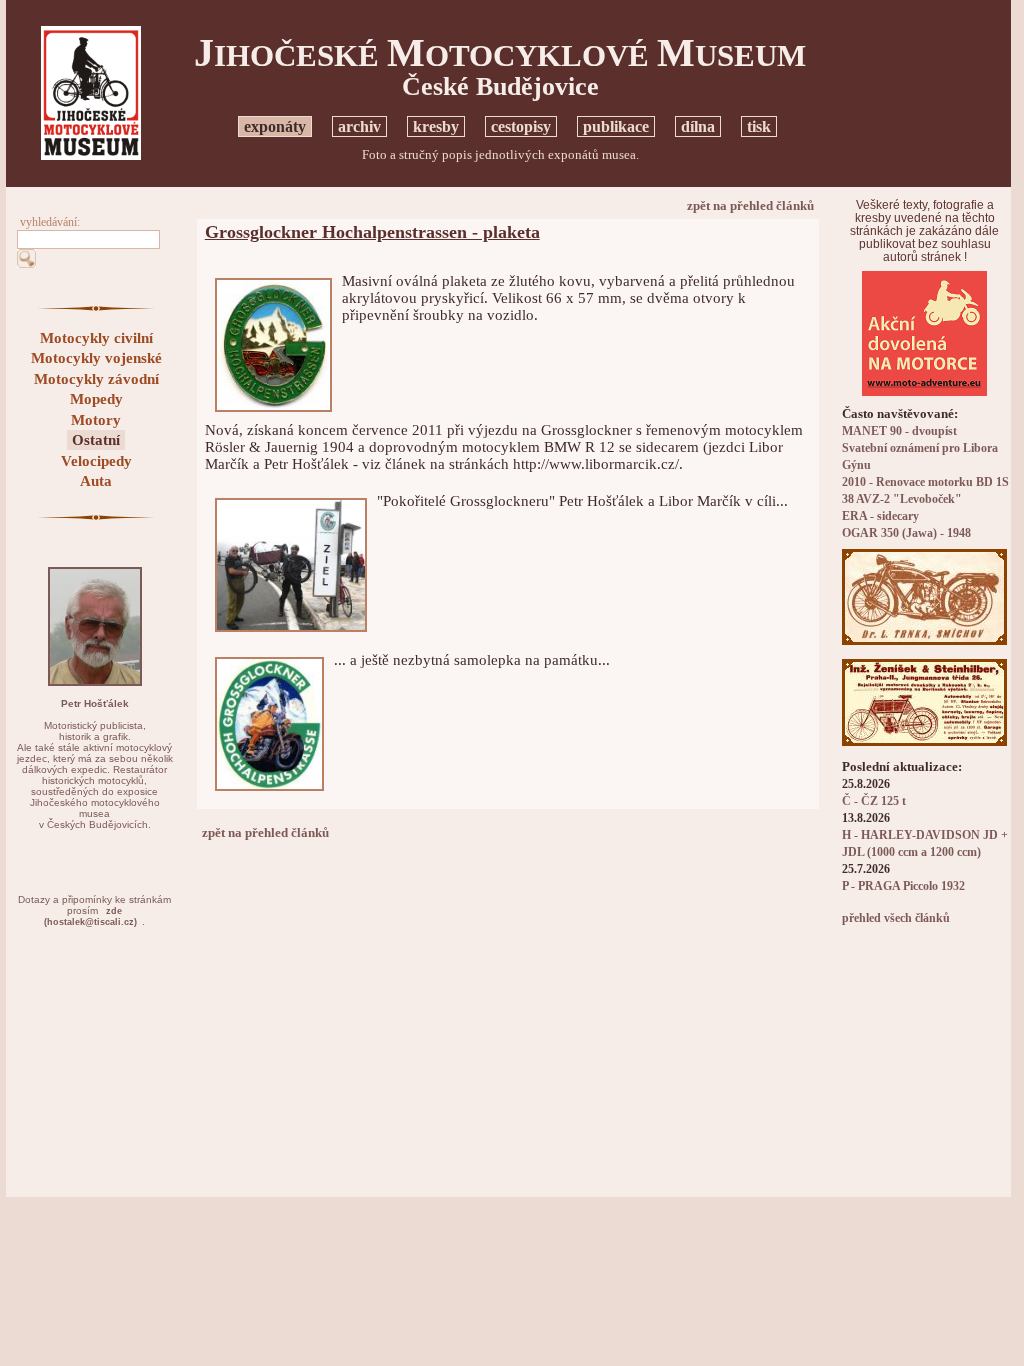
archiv (359, 126)
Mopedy (96, 399)
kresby (436, 126)
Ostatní (96, 440)
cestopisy (521, 126)
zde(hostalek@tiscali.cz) (90, 916)
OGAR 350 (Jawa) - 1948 (906, 533)
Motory (96, 420)
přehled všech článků (896, 918)
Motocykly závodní (96, 379)
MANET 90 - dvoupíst (899, 431)
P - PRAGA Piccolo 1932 (903, 886)
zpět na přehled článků (750, 205)
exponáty (275, 126)
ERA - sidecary (880, 516)
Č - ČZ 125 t (874, 801)
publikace (616, 126)
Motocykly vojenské (96, 358)
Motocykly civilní (96, 338)
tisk (759, 126)
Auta (96, 481)
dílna (698, 126)
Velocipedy (96, 461)
